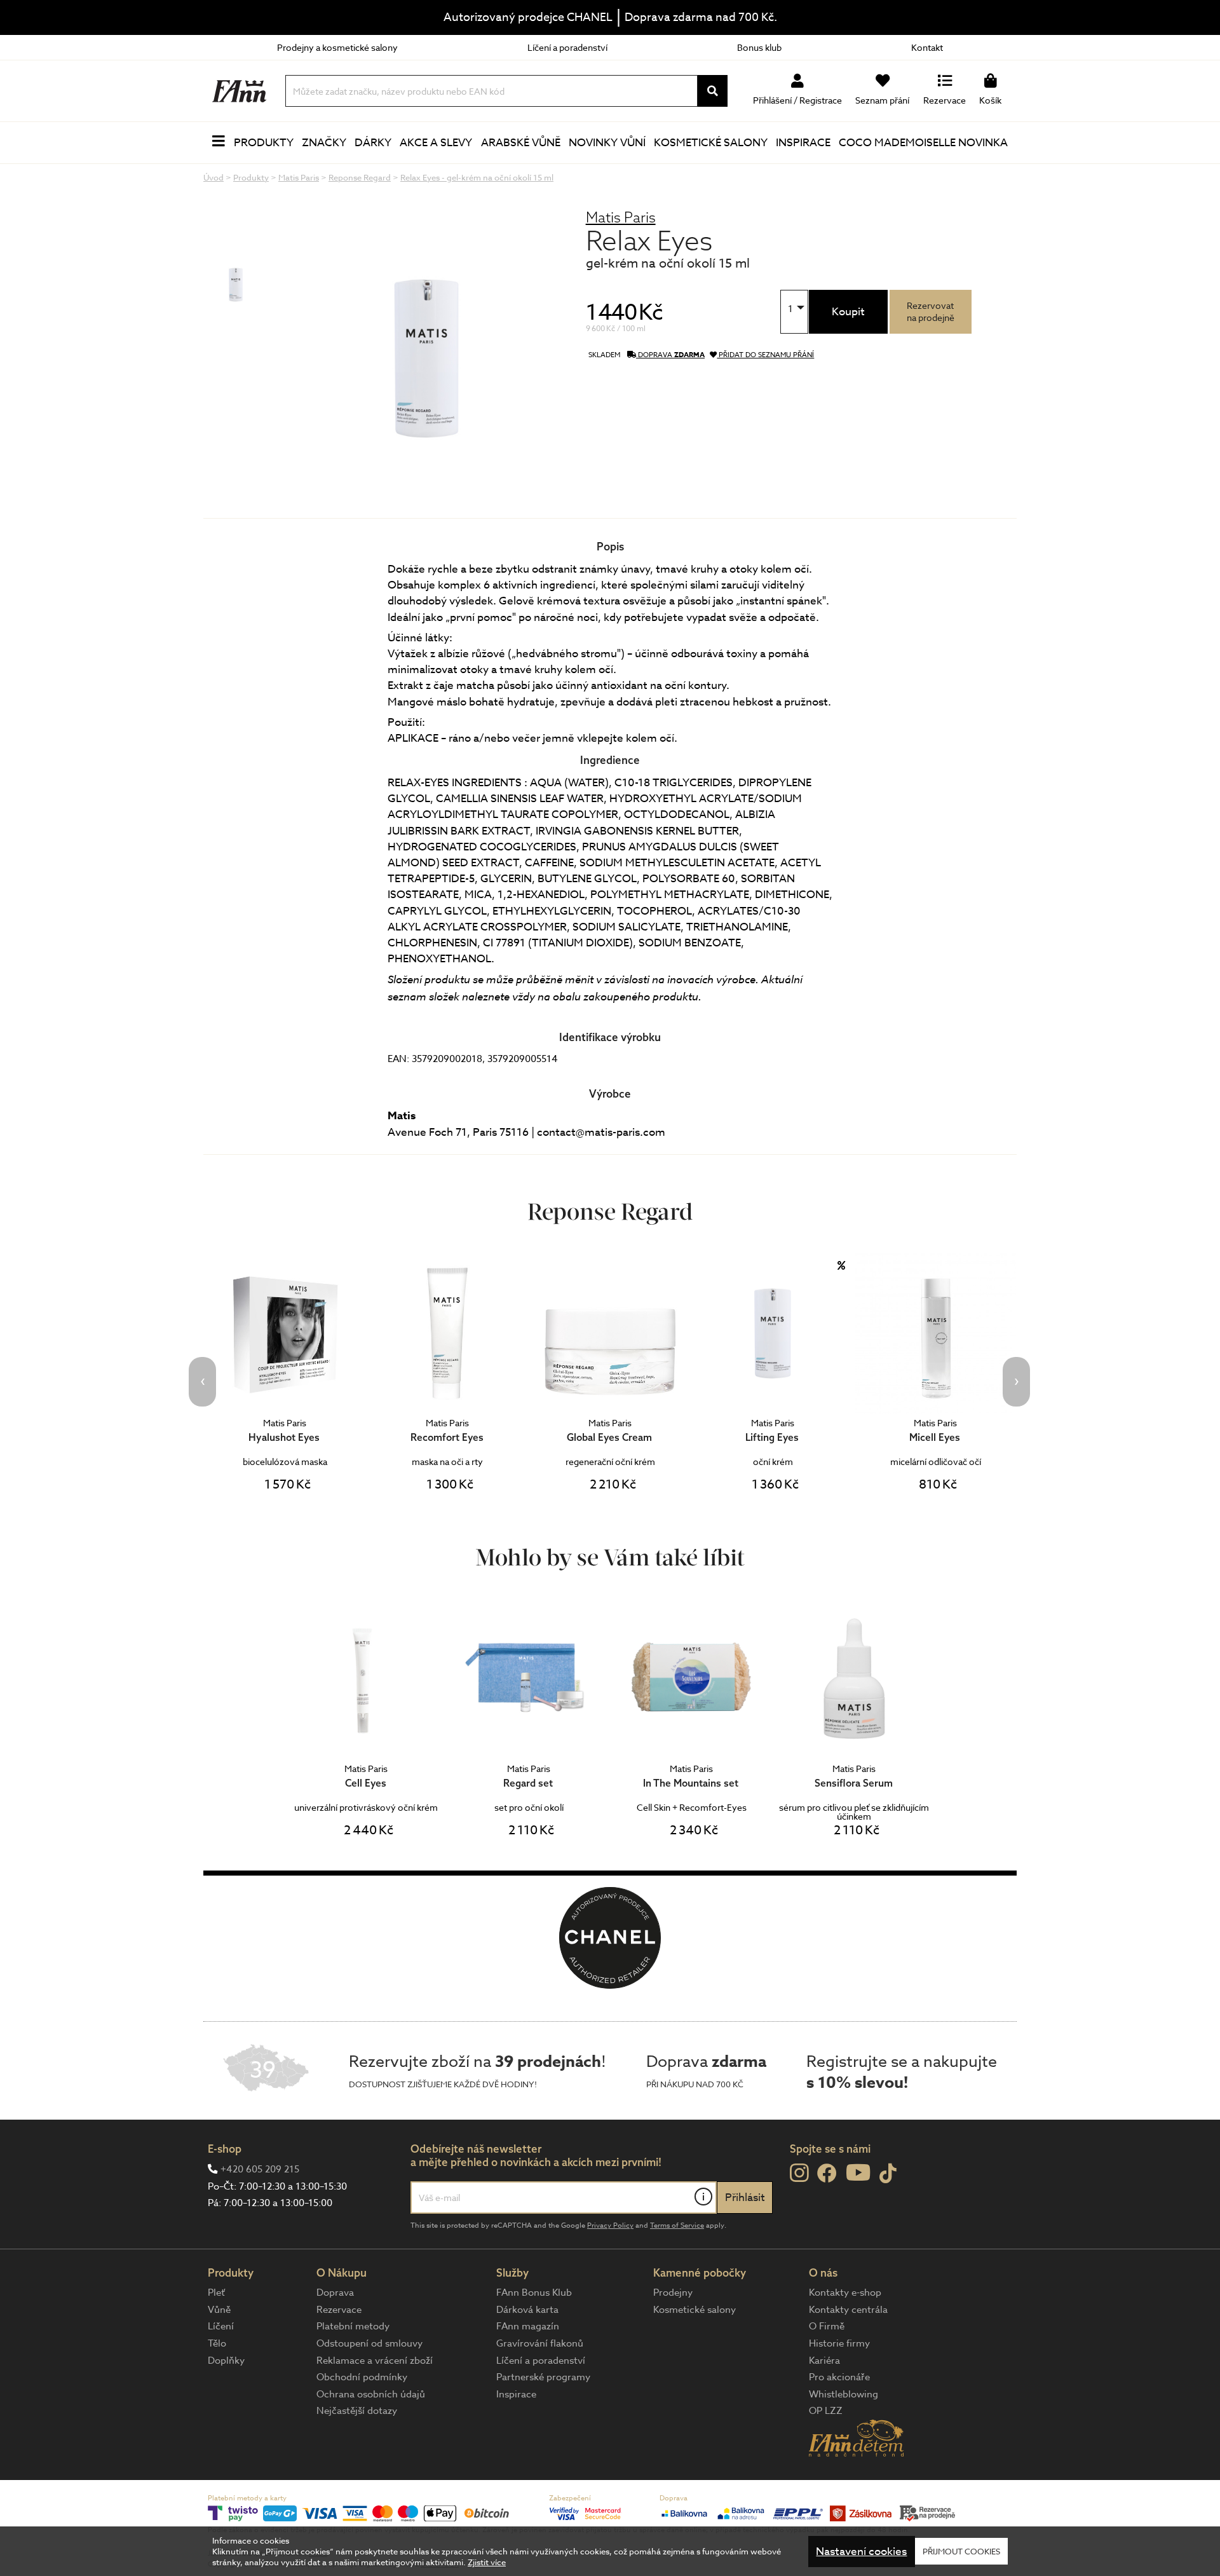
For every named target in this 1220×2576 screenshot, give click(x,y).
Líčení (221, 2326)
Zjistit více (487, 2562)
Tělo (217, 2343)
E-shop (225, 2149)
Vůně (219, 2310)
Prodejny (673, 2293)
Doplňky (226, 2361)
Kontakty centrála (848, 2310)
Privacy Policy (610, 2225)
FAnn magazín (528, 2326)
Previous (202, 1382)
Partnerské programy (543, 2377)
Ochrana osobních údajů (371, 2394)
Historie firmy (839, 2343)
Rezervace (339, 2310)
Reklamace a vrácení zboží (375, 2361)
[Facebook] (827, 2174)
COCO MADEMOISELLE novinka (923, 143)
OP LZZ (826, 2411)
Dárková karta (527, 2310)
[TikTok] (888, 2174)
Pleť (216, 2293)
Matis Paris (621, 217)
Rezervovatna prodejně (931, 311)
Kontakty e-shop (845, 2293)
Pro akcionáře (839, 2377)
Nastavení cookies (861, 2552)
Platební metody (353, 2326)
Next (1016, 1382)
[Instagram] (799, 2173)
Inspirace (803, 143)
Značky (324, 143)
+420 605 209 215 (260, 2169)
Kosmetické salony (711, 143)
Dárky (373, 143)
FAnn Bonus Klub (534, 2293)
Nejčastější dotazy (357, 2411)
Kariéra (824, 2361)
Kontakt (927, 47)
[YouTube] (858, 2172)
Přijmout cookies (961, 2551)
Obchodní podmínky (362, 2377)
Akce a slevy (436, 143)
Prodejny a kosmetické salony (337, 47)
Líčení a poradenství (567, 47)
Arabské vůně (521, 143)
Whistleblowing (844, 2394)
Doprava (335, 2293)
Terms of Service (677, 2225)
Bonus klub (759, 47)
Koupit (848, 312)
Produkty (264, 143)
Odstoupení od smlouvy (369, 2343)
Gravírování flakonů (540, 2343)
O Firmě (827, 2326)
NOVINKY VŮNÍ (607, 143)
